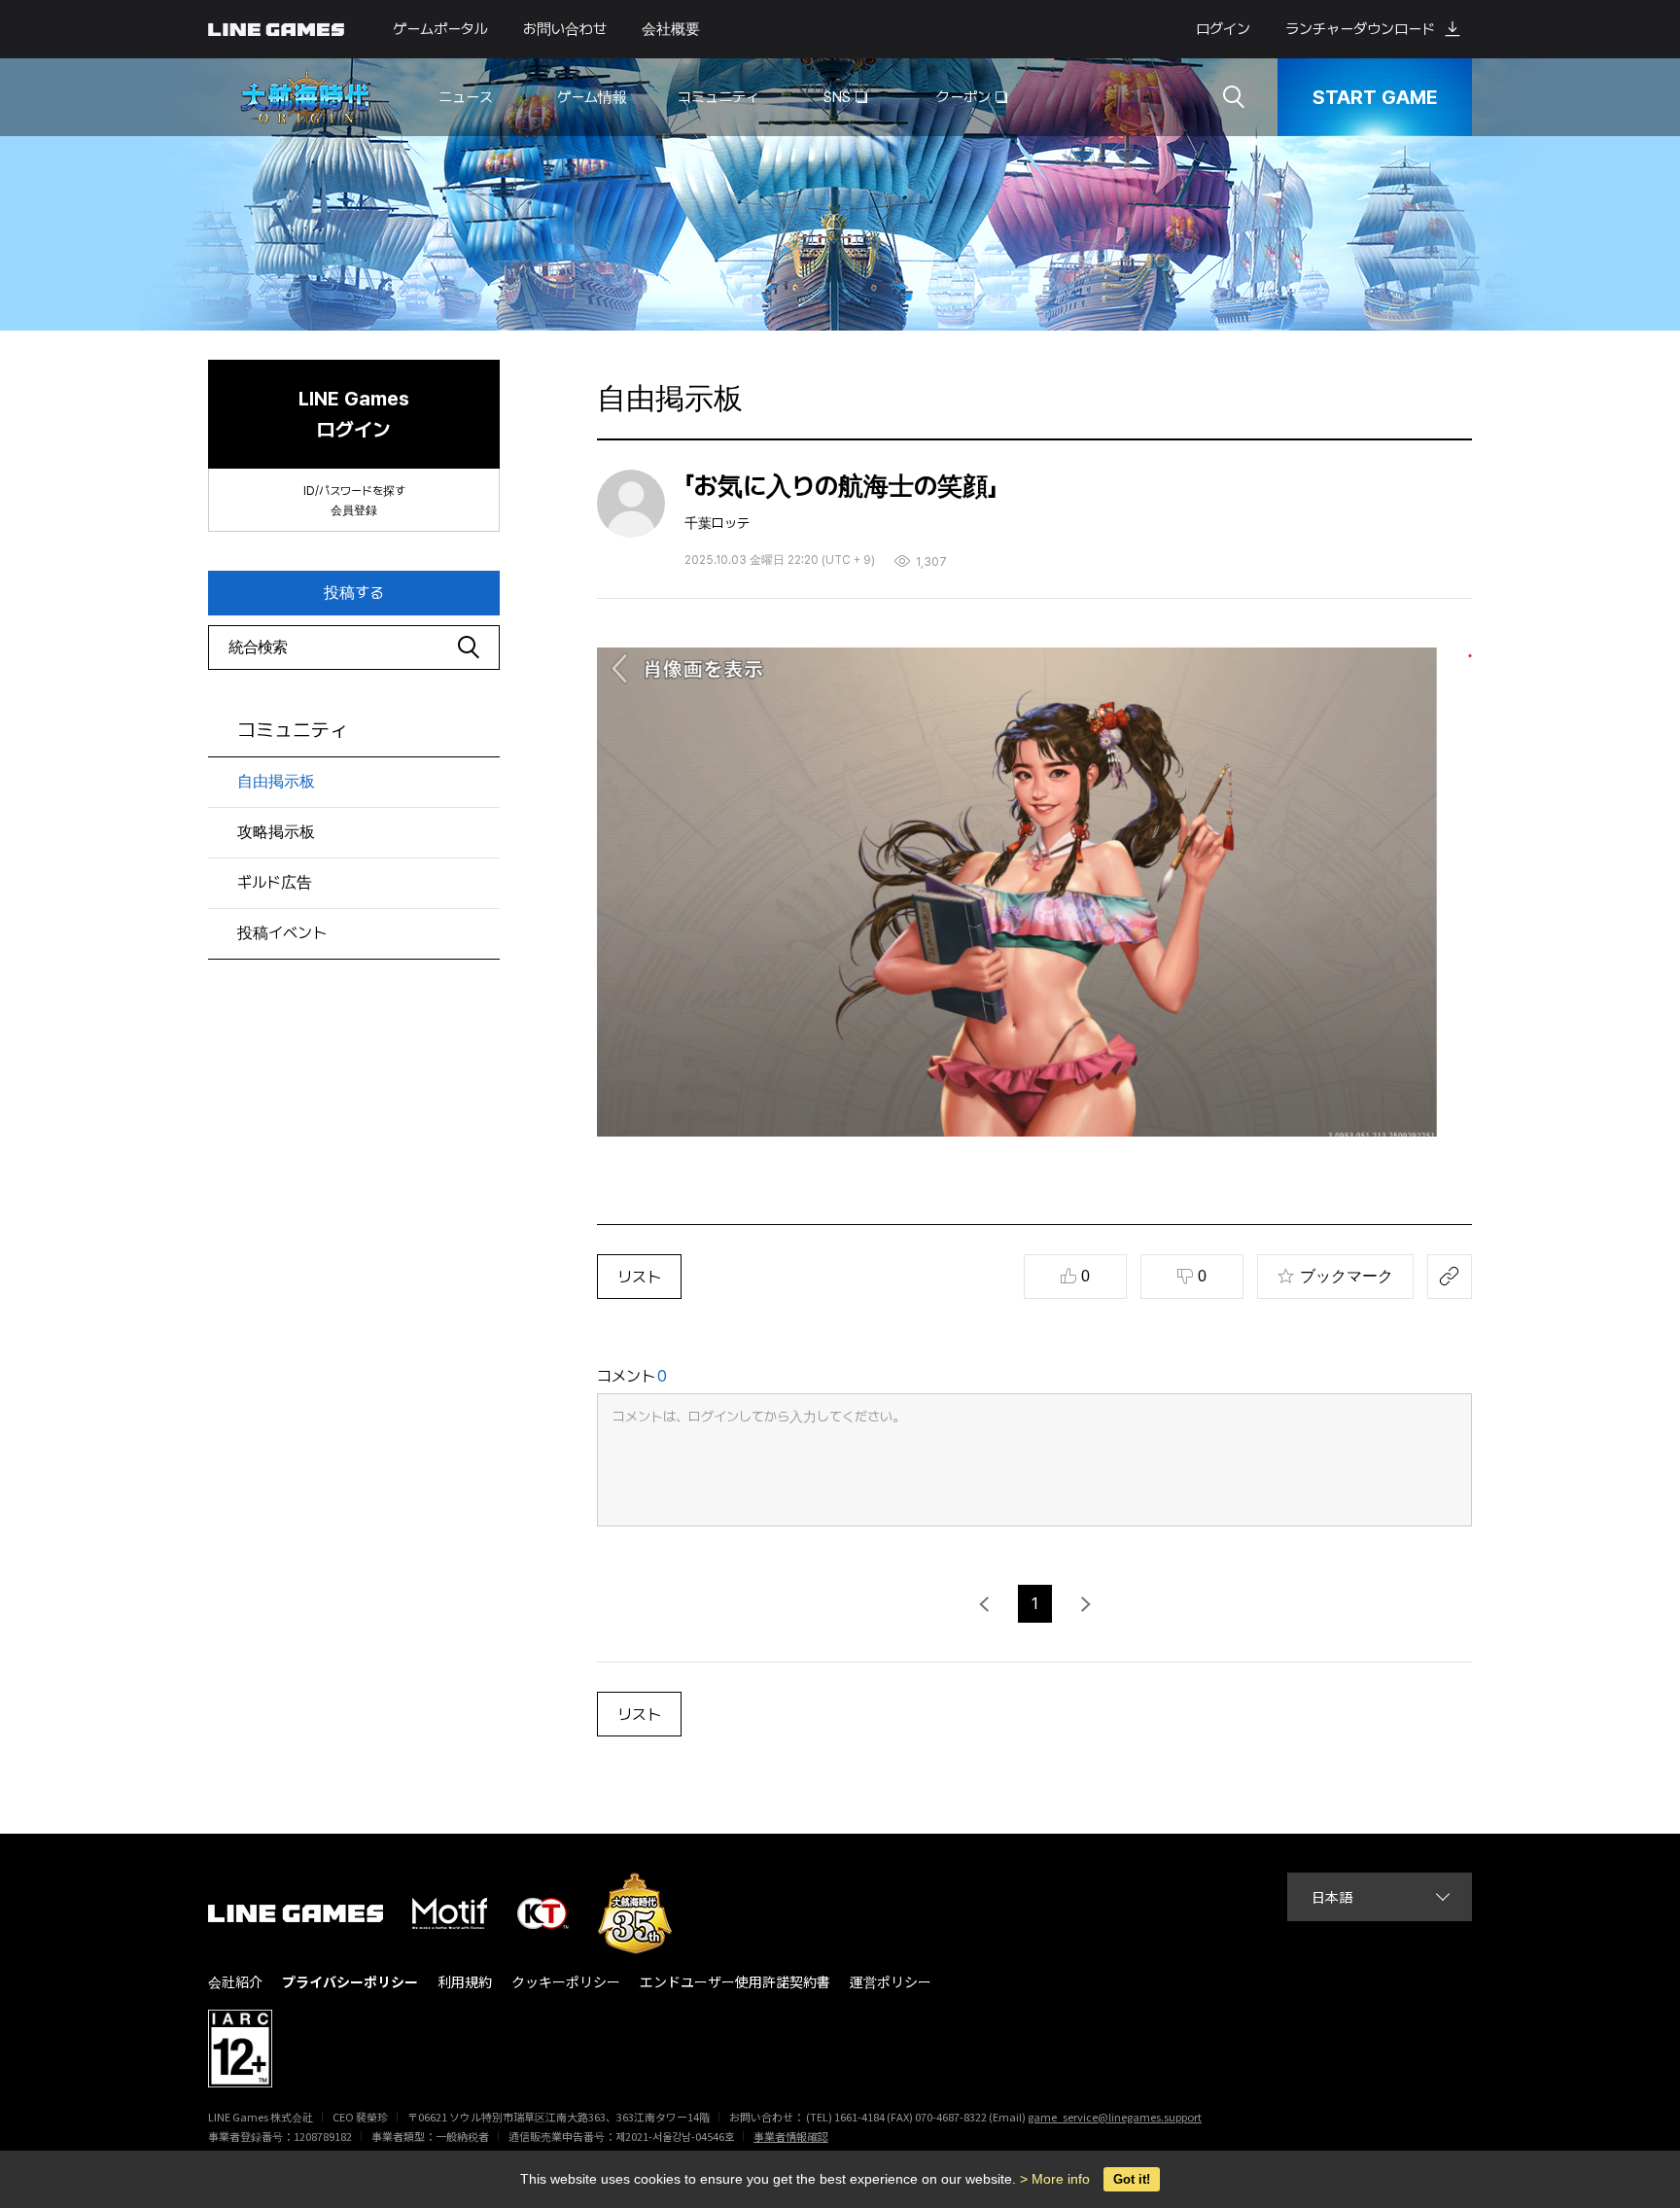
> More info (1055, 2179)
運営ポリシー (891, 1982)
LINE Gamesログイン (354, 414)
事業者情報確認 (791, 2136)
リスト (639, 1277)
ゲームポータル (440, 29)
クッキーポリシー (566, 1982)
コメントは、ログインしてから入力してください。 (759, 1417)
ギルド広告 (275, 882)
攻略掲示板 (276, 832)
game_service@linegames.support (1115, 2117)
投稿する (354, 593)
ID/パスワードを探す (354, 491)
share (1450, 1277)
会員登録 (354, 510)
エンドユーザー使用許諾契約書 (735, 1982)
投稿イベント (282, 933)
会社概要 (671, 29)
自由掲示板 (276, 781)
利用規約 (465, 1982)
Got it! (1132, 2179)
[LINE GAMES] (310, 1913)
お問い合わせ (565, 29)
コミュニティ (293, 730)
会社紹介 (235, 1982)
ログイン (1223, 29)
